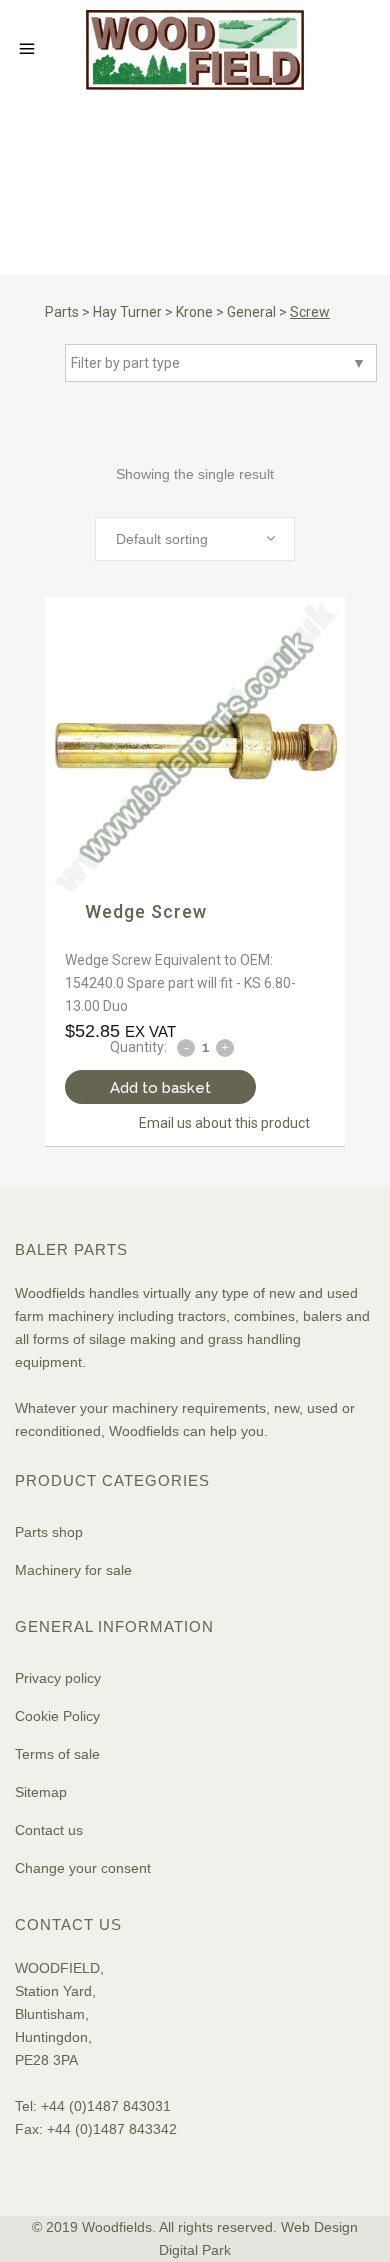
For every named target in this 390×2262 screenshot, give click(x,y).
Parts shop (49, 1532)
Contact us (49, 1830)
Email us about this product (224, 1123)
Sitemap (41, 1792)
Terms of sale (57, 1754)
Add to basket (160, 1088)
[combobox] (195, 539)
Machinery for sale (73, 1570)
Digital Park (195, 2250)
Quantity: (138, 1047)
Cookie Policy (57, 1716)
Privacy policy (58, 1678)
